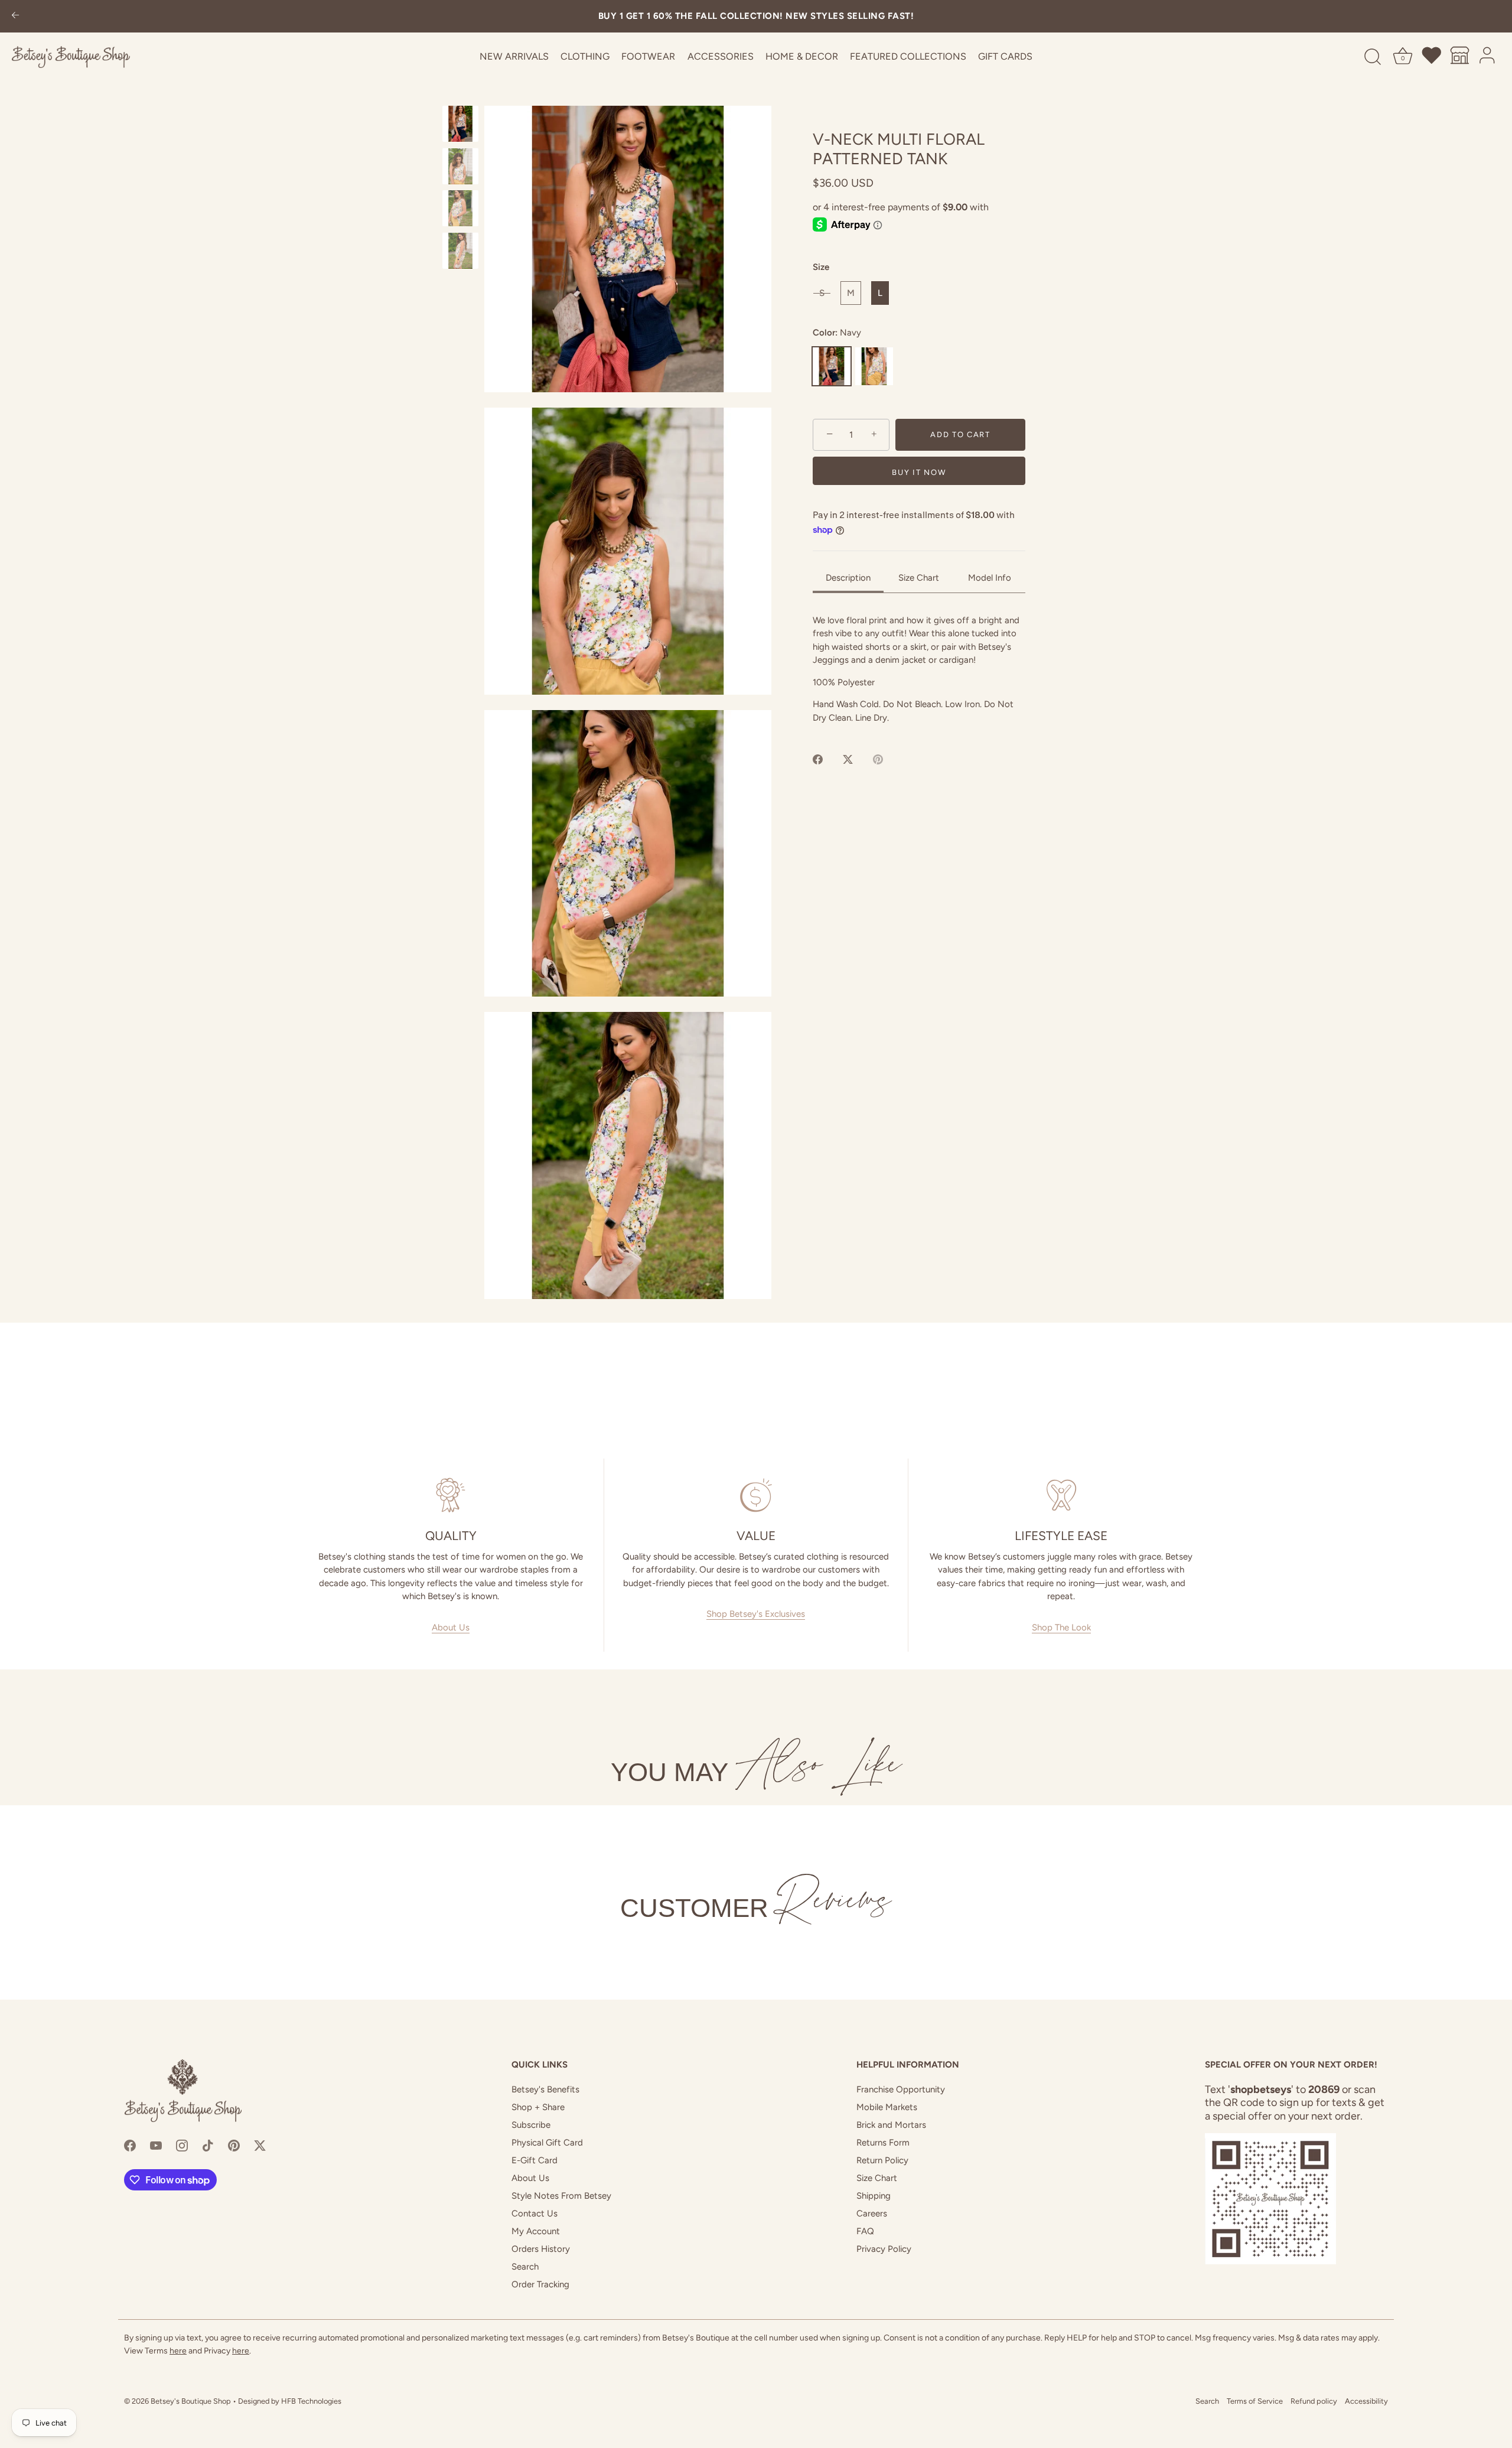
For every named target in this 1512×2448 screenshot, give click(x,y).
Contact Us (535, 2213)
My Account (536, 2231)
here (178, 2351)
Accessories (721, 56)
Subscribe (531, 2125)
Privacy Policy (884, 2249)
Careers (872, 2213)
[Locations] (1460, 57)
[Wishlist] (1432, 57)
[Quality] (451, 1495)
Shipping (874, 2196)
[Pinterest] (234, 2145)
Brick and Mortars (891, 2125)
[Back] (15, 16)
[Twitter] (260, 2145)
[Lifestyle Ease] (1061, 1495)
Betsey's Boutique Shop (191, 2401)
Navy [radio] (832, 366)
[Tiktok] (208, 2145)
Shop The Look (1061, 1627)
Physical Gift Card (547, 2143)
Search (525, 2267)
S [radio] (822, 293)
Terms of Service (1255, 2401)
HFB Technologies (311, 2401)
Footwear (648, 56)
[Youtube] (156, 2145)
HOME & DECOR (802, 56)
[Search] (1373, 57)
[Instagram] (182, 2145)
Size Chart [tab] (919, 578)
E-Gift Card (535, 2160)
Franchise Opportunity (901, 2089)
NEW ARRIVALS (514, 56)
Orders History (541, 2249)
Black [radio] (874, 366)
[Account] (1488, 57)
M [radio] (851, 293)
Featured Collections (908, 56)
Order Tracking (540, 2284)
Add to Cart (960, 434)
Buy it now (919, 472)
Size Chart (877, 2178)
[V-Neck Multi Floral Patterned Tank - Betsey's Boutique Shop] (460, 124)
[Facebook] (130, 2145)
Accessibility (1366, 2401)
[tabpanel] (919, 669)
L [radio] (880, 293)
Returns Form (883, 2143)
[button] (628, 249)
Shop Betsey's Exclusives (756, 1614)
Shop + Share (538, 2107)
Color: (837, 333)
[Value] (756, 1495)
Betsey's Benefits (545, 2089)
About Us (451, 1627)
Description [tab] (848, 578)
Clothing (585, 56)
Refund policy (1314, 2401)
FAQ (865, 2231)
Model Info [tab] (990, 578)
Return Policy (882, 2160)
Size (821, 267)
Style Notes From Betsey (561, 2196)
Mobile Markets (887, 2107)
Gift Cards (1005, 56)
